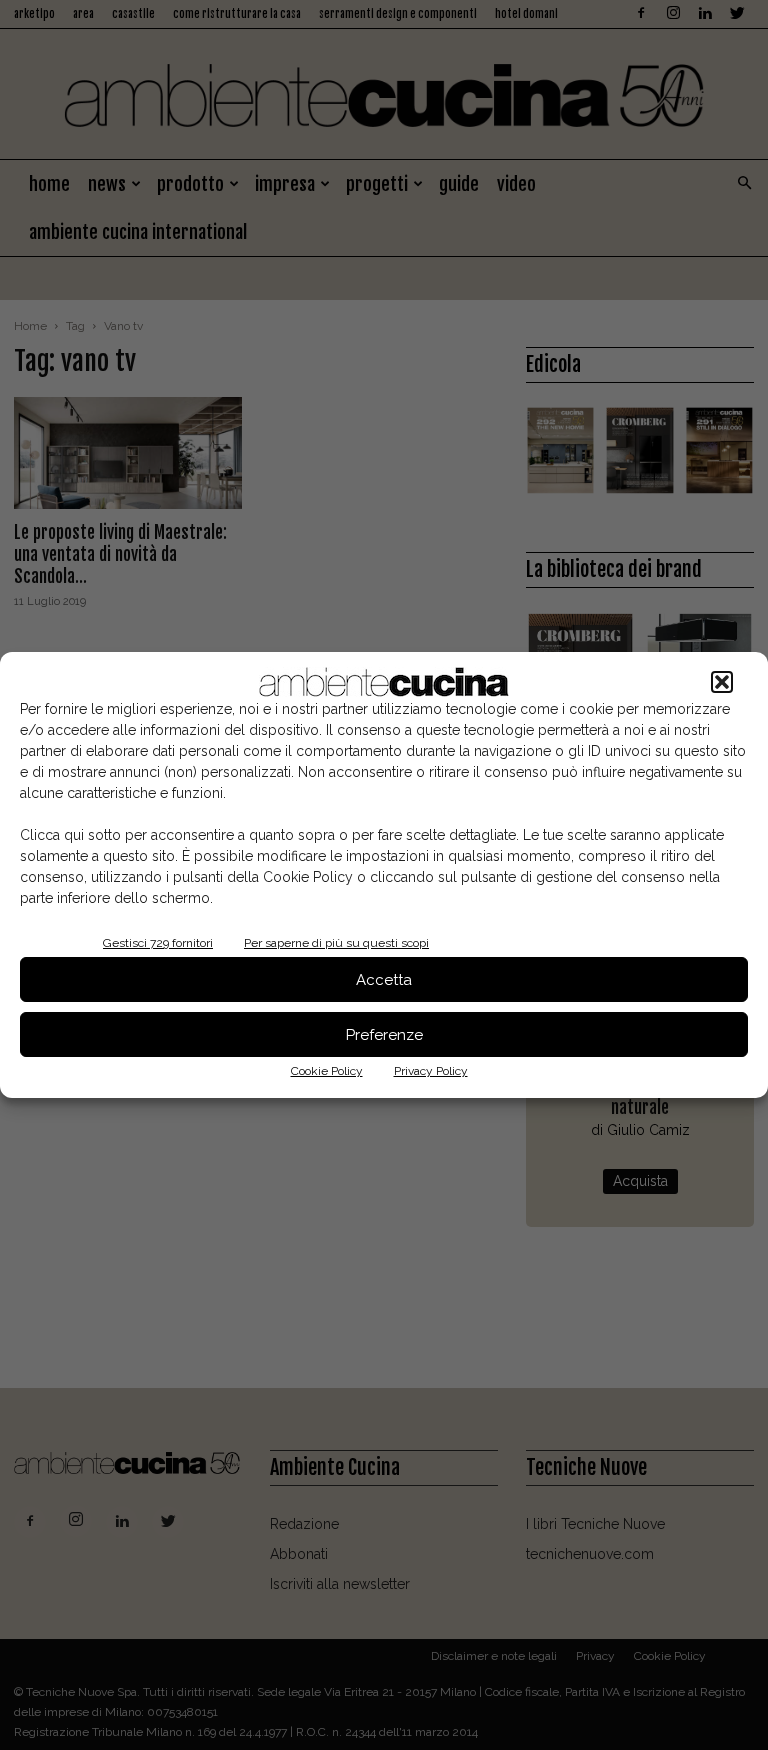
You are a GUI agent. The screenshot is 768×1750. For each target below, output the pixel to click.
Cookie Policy (327, 1071)
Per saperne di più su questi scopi (336, 943)
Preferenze (384, 1035)
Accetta (384, 980)
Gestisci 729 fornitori (158, 943)
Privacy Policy (431, 1071)
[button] (722, 682)
